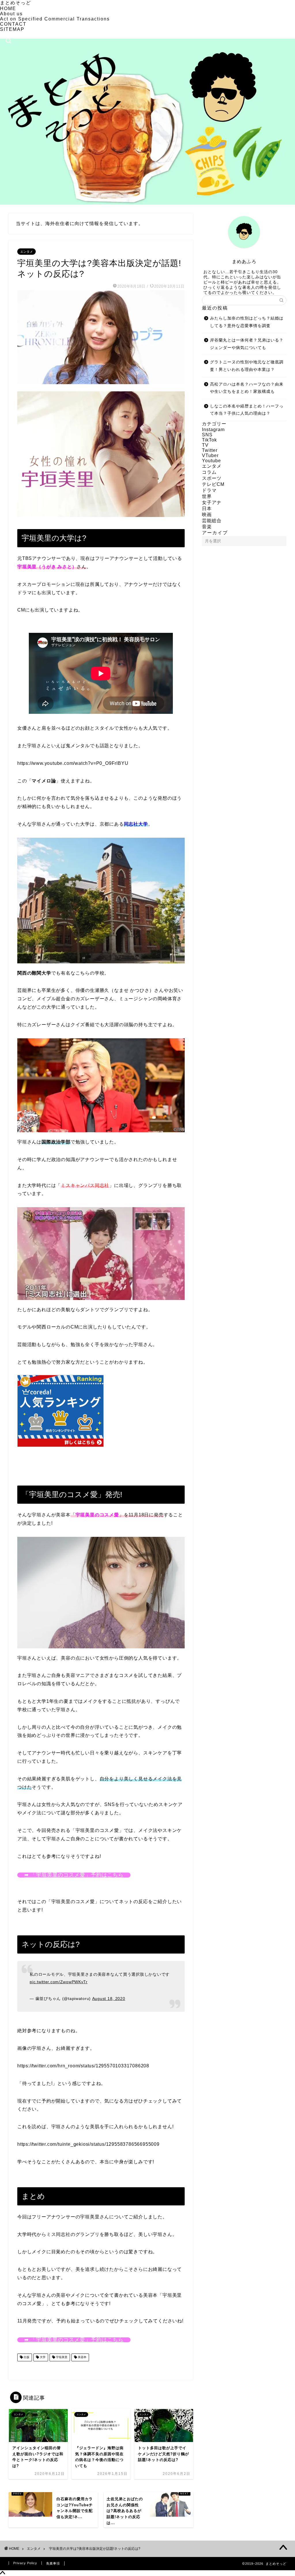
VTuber (210, 455)
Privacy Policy (25, 2563)
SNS (207, 435)
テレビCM (213, 484)
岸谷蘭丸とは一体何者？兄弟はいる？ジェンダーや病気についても (247, 344)
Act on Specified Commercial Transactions (55, 19)
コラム (209, 472)
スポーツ (212, 478)
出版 (26, 2357)
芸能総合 (212, 521)
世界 (207, 496)
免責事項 (53, 2563)
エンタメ (27, 252)
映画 (207, 515)
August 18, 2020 (109, 1998)
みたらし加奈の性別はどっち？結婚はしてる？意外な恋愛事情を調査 (247, 322)
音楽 (207, 527)
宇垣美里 (61, 2357)
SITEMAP (12, 29)
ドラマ (209, 490)
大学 (42, 2357)
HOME (8, 9)
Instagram (213, 430)
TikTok (209, 440)
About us (11, 14)
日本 (207, 508)
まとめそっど (16, 3)
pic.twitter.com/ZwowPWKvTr (59, 1982)
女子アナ (212, 502)
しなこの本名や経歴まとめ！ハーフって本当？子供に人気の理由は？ (247, 410)
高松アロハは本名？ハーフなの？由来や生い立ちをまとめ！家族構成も (247, 388)
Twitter (210, 450)
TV (205, 445)
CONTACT (13, 24)
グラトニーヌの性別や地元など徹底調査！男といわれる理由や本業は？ (247, 366)
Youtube (211, 461)
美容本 (82, 2357)
